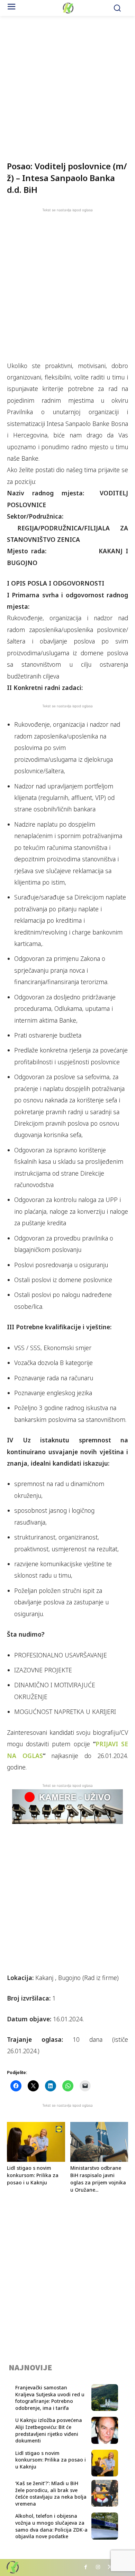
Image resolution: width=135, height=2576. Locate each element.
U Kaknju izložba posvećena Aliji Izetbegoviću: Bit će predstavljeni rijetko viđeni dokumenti (49, 2430)
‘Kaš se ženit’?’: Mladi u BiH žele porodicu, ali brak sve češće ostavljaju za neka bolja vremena (51, 2493)
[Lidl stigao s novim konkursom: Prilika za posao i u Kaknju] (36, 2142)
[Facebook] (86, 2568)
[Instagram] (98, 2568)
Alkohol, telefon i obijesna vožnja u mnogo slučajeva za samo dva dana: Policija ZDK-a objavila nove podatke (51, 2526)
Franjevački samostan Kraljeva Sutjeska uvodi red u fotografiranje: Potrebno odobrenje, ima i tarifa (50, 2398)
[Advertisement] (67, 84)
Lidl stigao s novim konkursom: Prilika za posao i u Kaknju (33, 2175)
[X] (110, 2568)
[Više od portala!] (68, 8)
